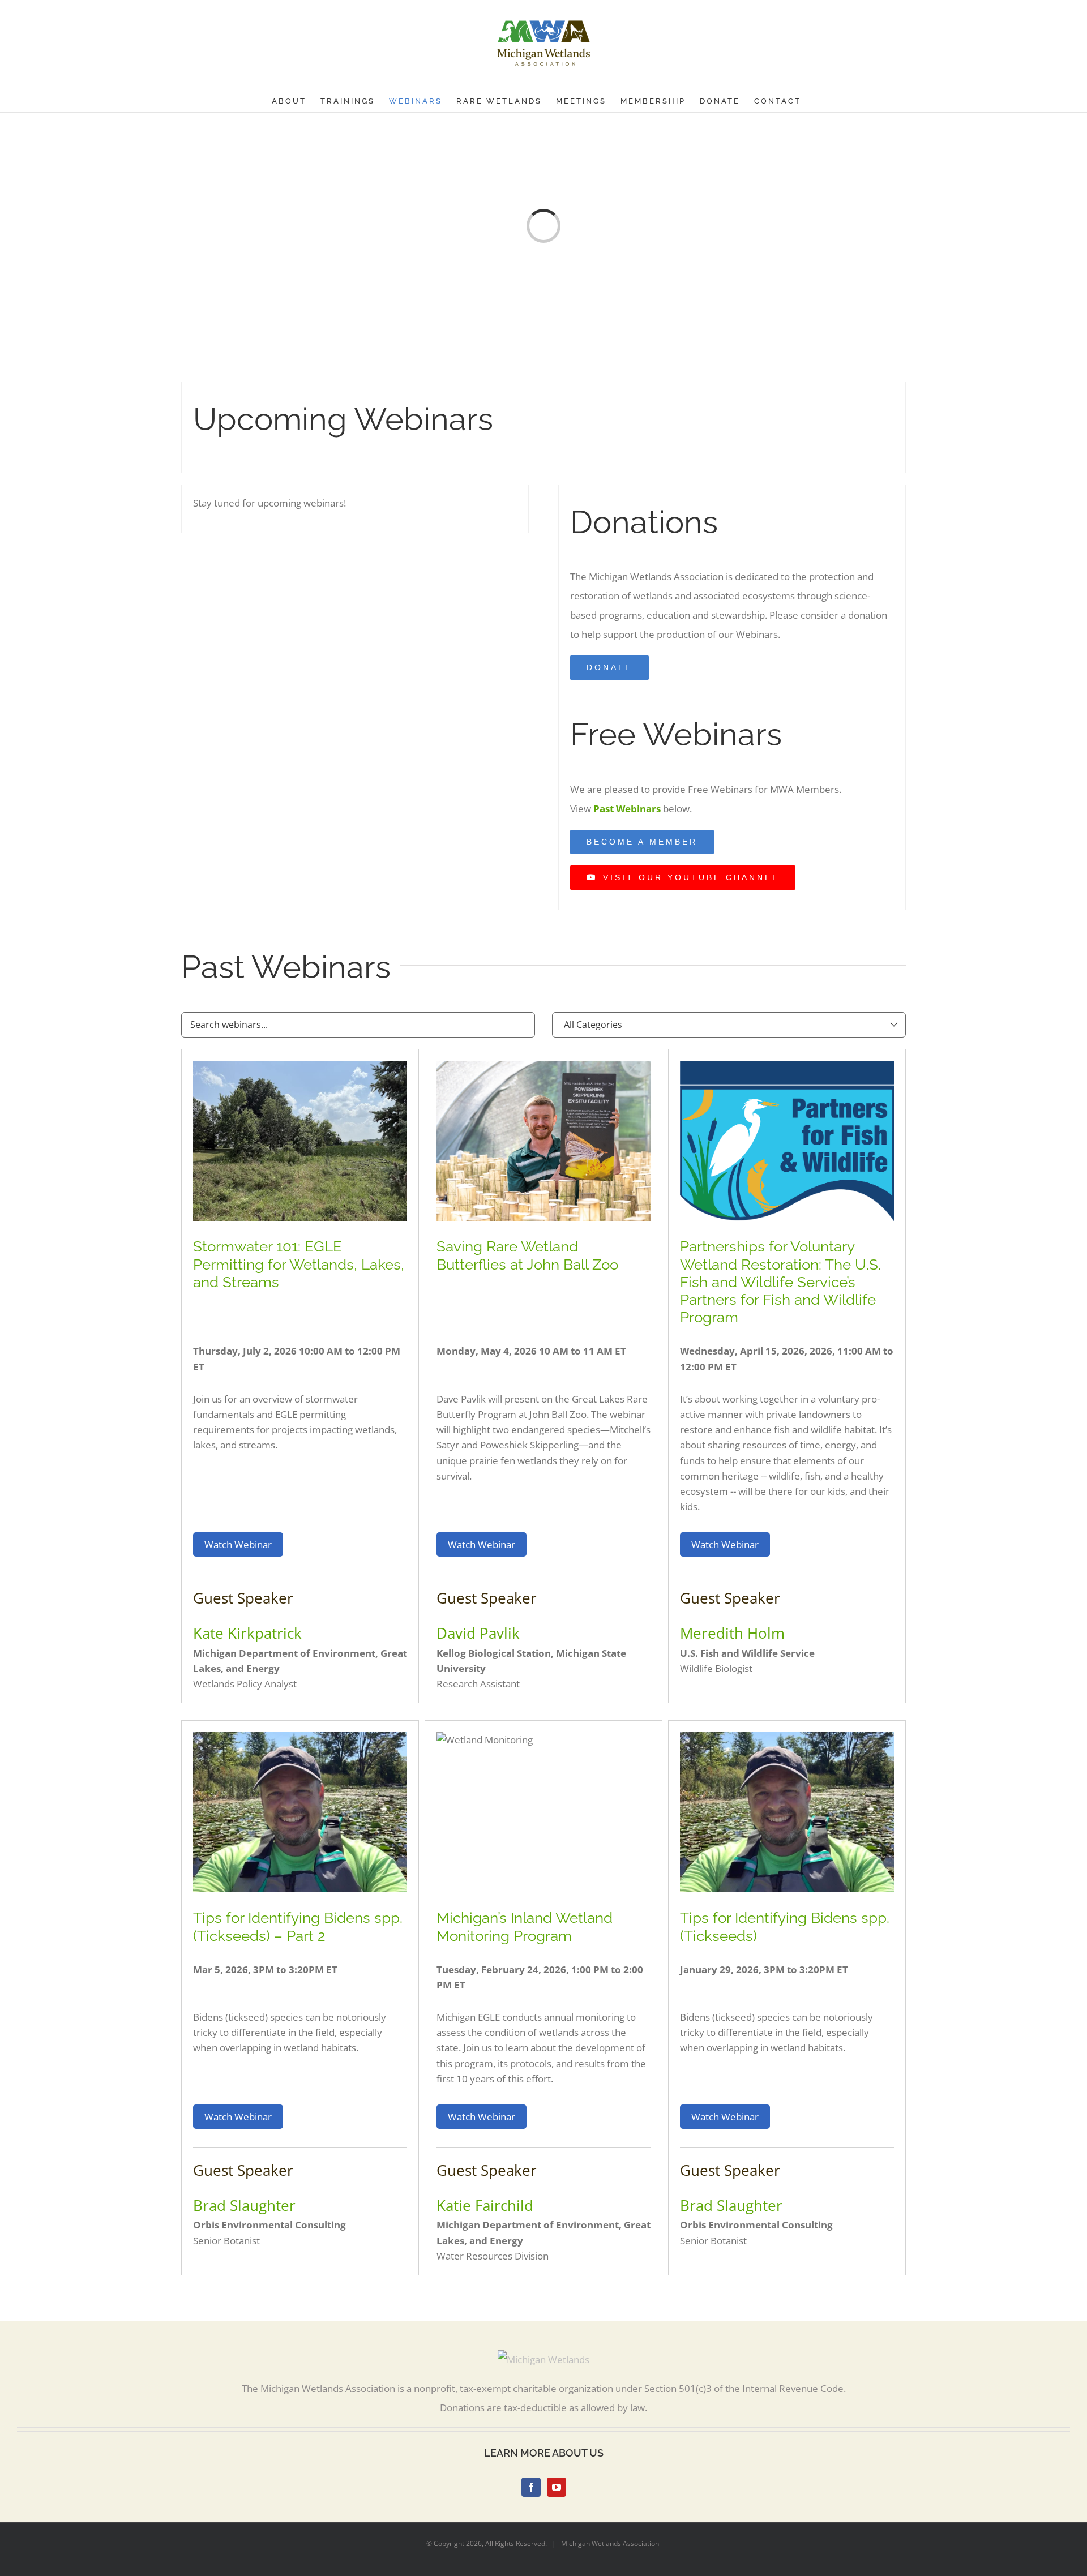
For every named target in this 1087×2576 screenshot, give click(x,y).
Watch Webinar (238, 1544)
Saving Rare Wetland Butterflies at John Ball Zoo (527, 1255)
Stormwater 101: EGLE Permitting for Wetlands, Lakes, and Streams (299, 1264)
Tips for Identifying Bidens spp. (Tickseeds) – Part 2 (298, 1926)
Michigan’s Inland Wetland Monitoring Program (525, 1926)
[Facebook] (531, 2487)
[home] (543, 2359)
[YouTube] (557, 2487)
